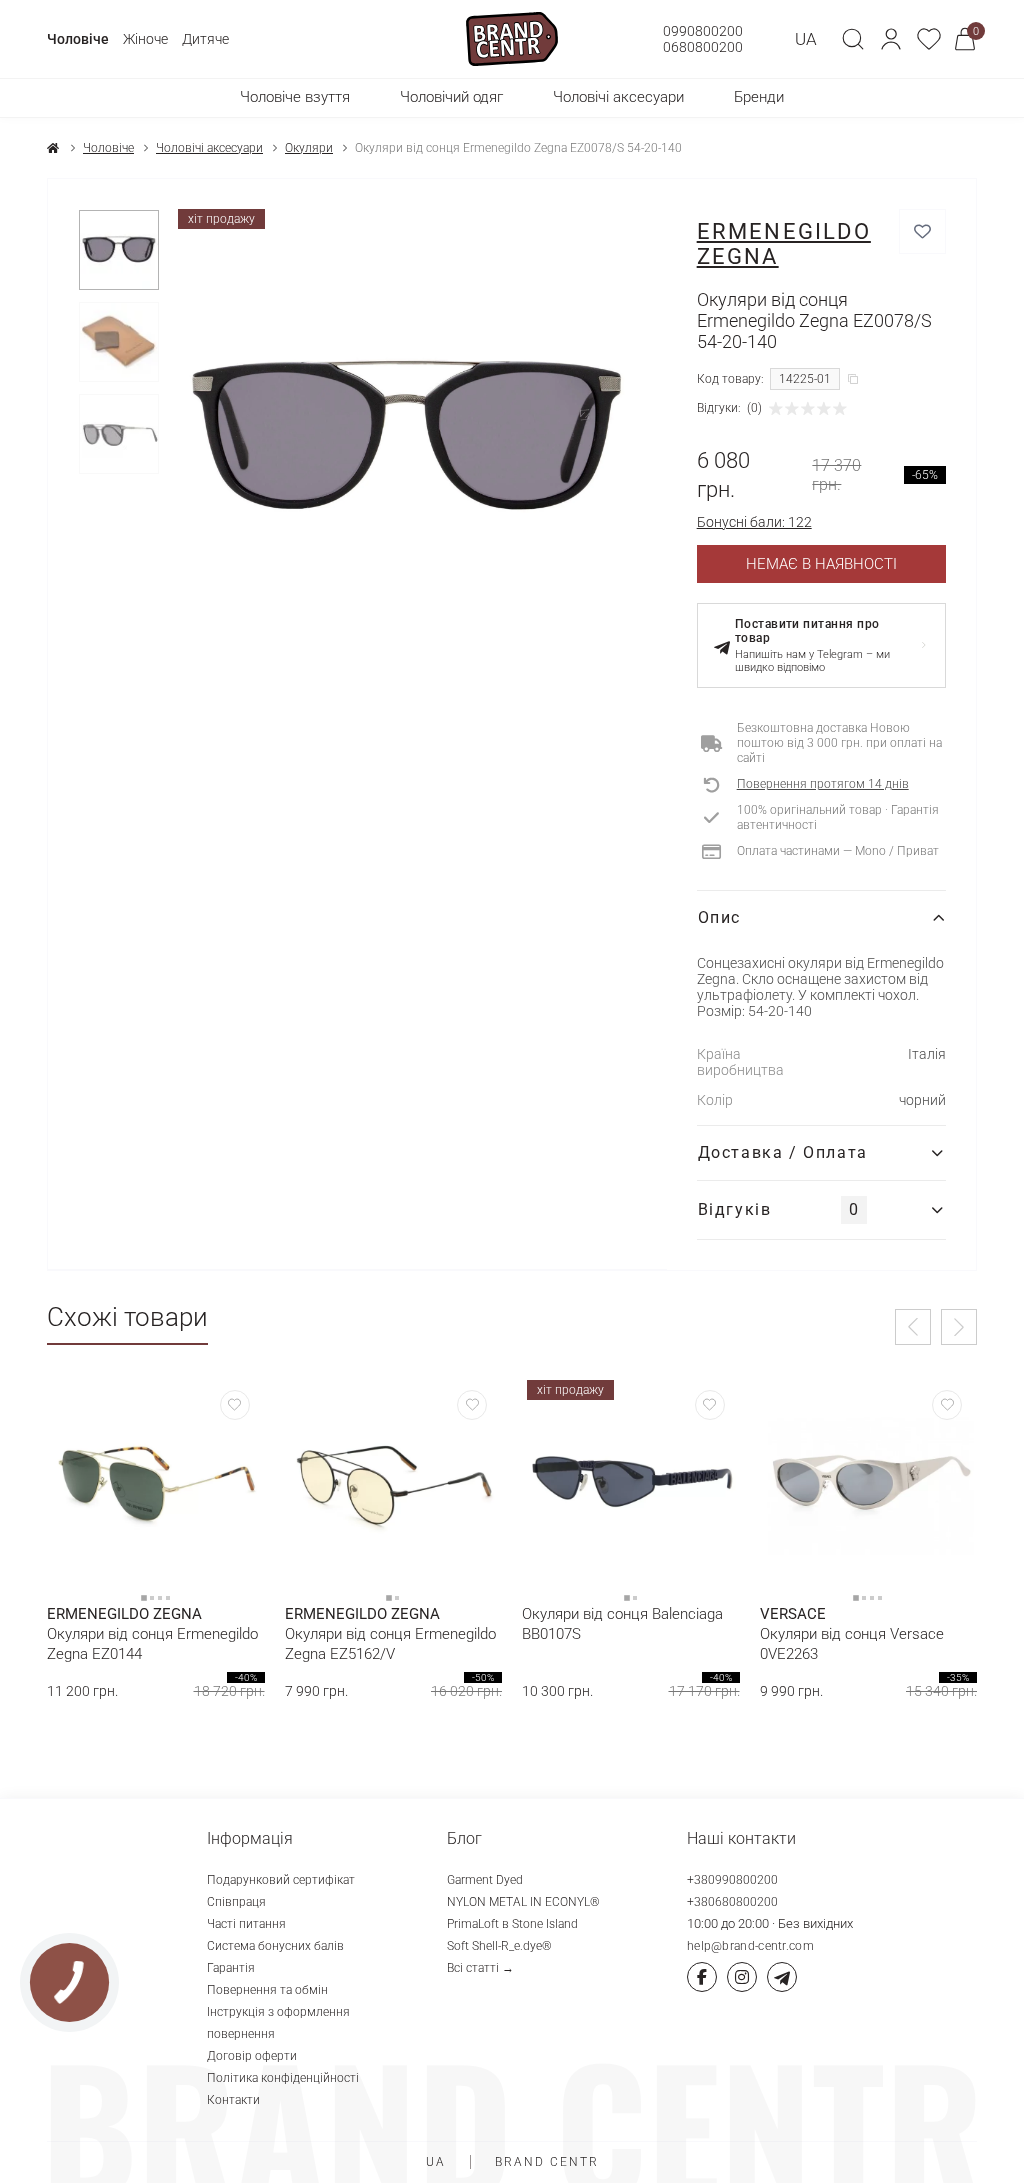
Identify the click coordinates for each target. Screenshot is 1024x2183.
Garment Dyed (485, 1880)
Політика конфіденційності (283, 2078)
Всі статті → (480, 1968)
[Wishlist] (235, 1405)
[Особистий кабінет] (891, 39)
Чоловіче (78, 39)
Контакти (233, 2100)
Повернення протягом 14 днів (823, 784)
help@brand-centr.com (750, 1946)
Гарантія (231, 1968)
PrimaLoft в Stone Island (512, 1924)
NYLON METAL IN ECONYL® (523, 1902)
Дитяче (205, 39)
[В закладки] (922, 231)
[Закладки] (929, 39)
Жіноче (145, 39)
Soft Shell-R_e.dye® (499, 1946)
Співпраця (236, 1902)
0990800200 (703, 31)
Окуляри (309, 148)
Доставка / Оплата (783, 1152)
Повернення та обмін (267, 1990)
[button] (891, 39)
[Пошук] (853, 39)
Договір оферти (252, 2056)
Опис (719, 917)
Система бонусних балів (275, 1946)
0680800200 (703, 47)
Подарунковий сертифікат (281, 1880)
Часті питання (246, 1924)
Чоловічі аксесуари (209, 148)
